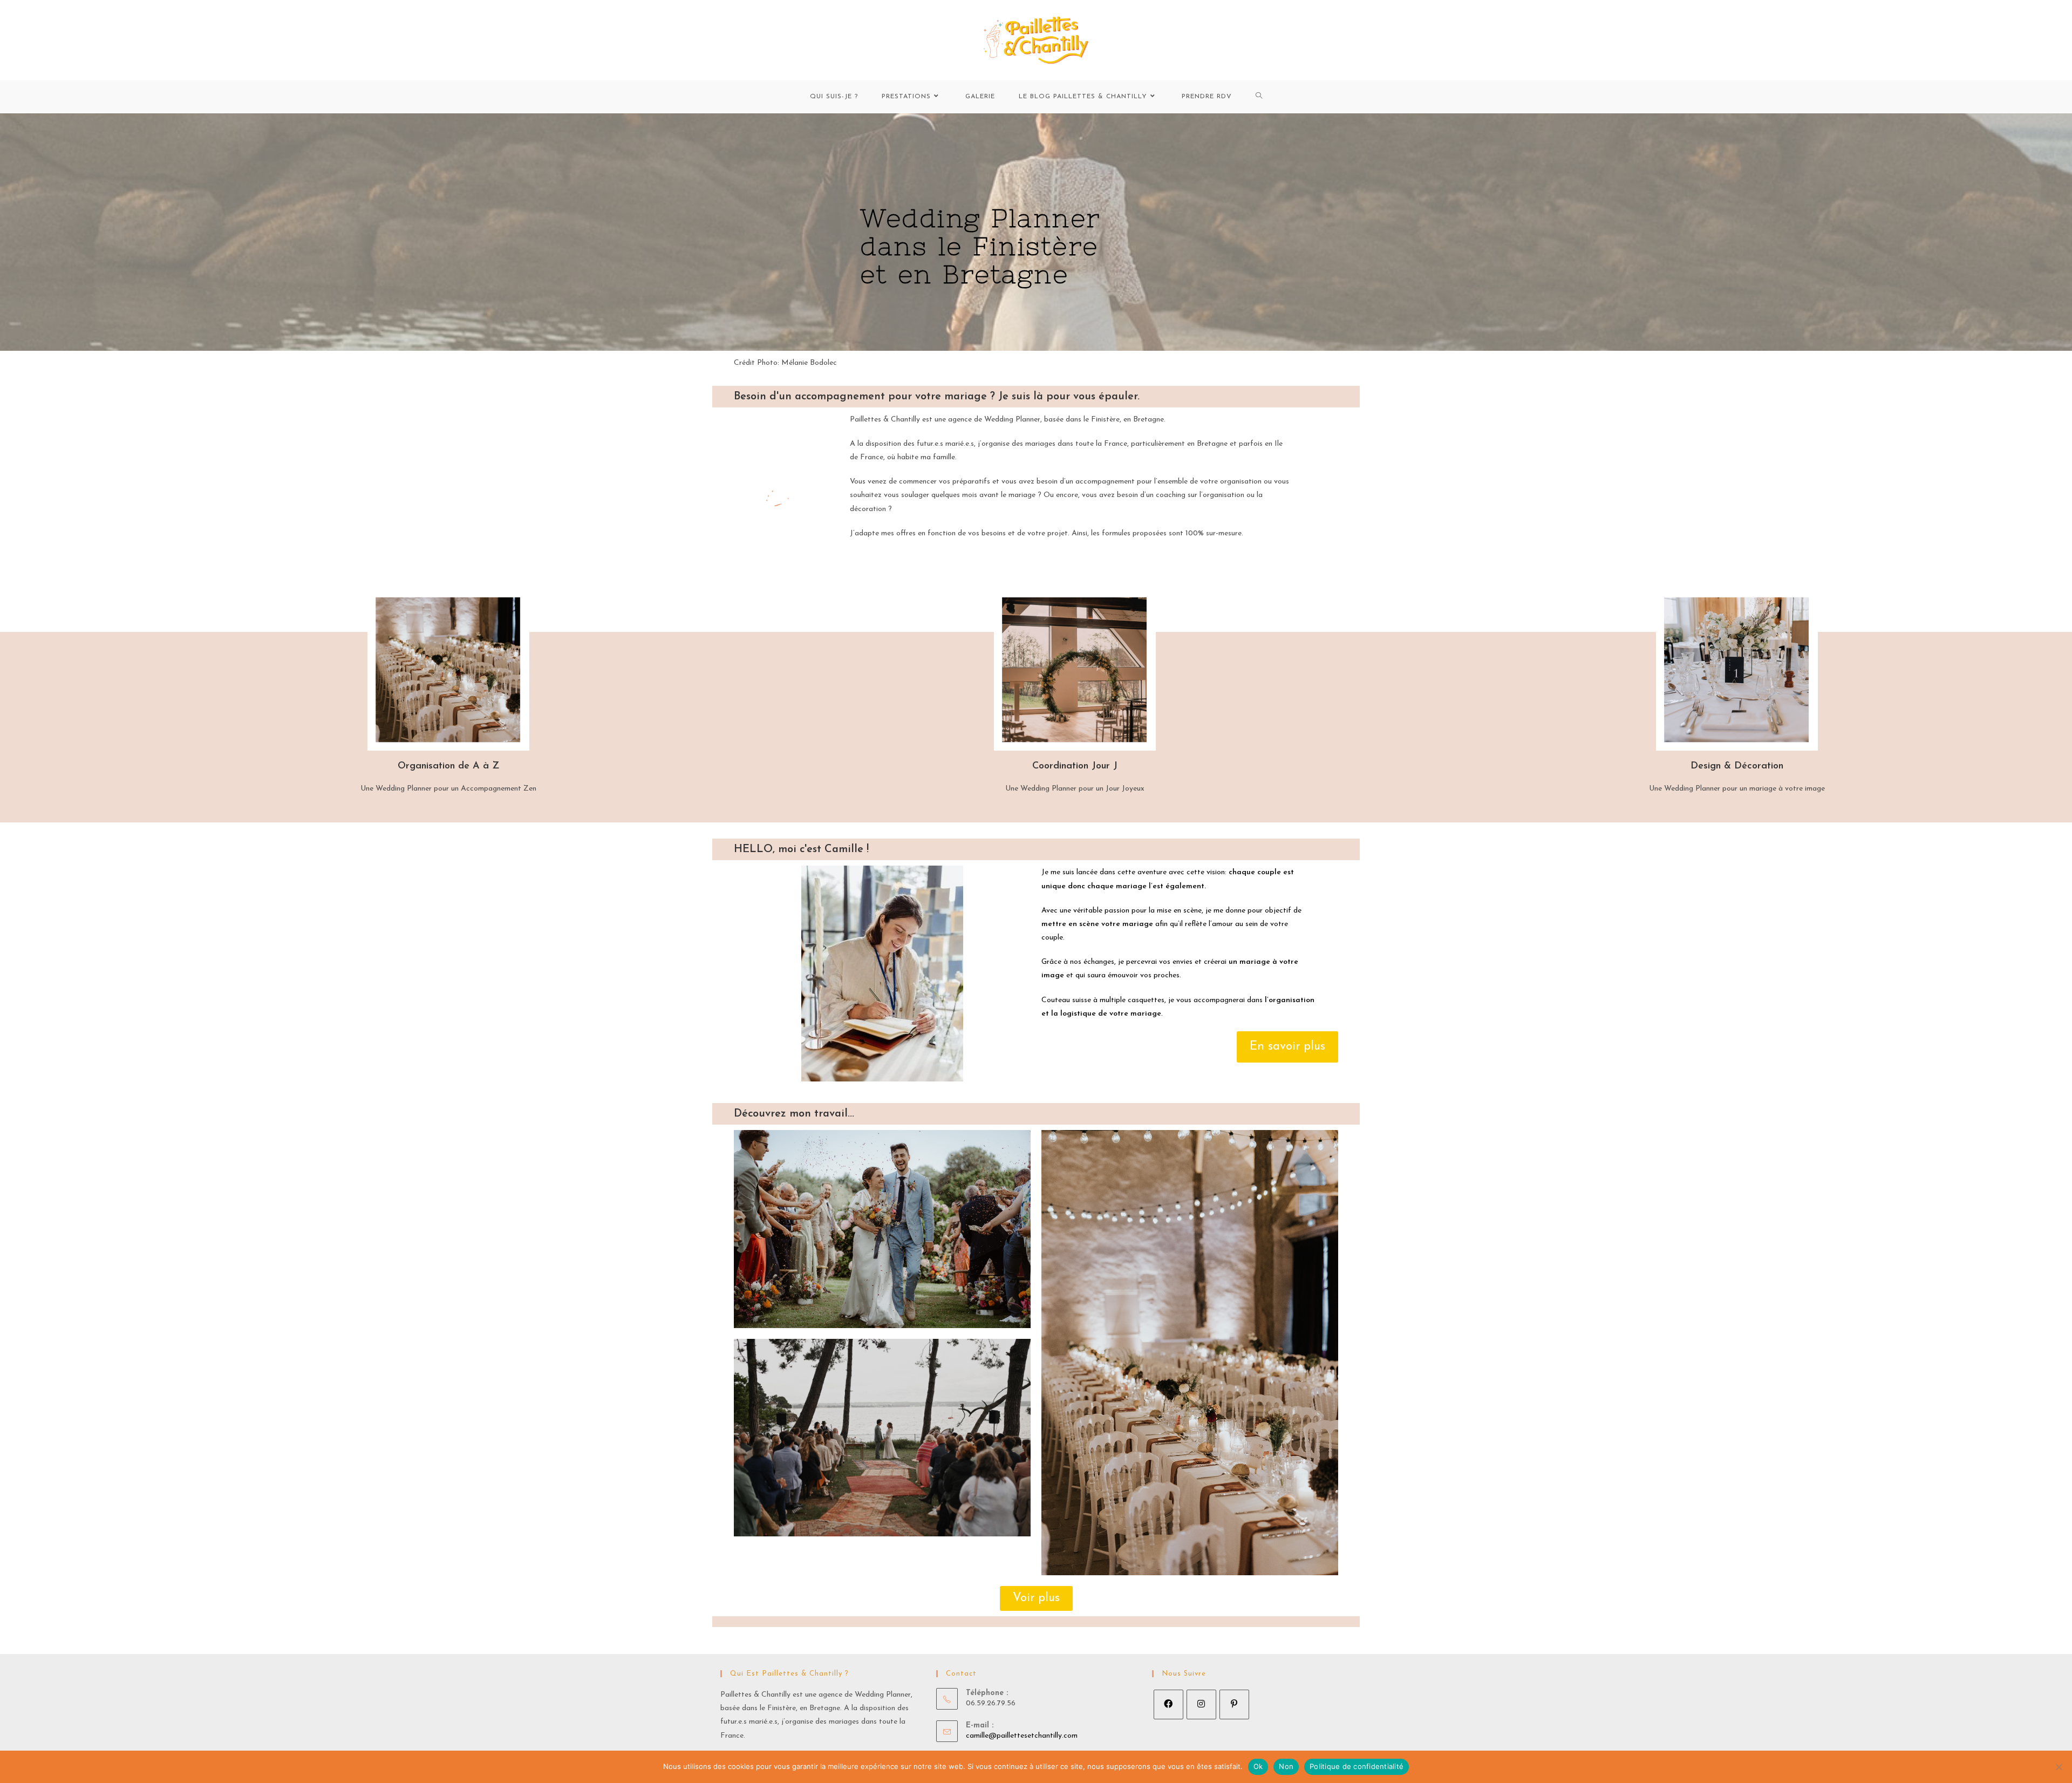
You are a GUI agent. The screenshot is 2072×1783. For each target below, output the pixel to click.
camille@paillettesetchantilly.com (1022, 1736)
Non (1286, 1766)
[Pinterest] (1234, 1704)
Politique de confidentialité (1357, 1766)
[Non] (2059, 1767)
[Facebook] (1168, 1704)
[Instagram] (1201, 1704)
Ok (1258, 1766)
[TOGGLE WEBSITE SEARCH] (1259, 97)
